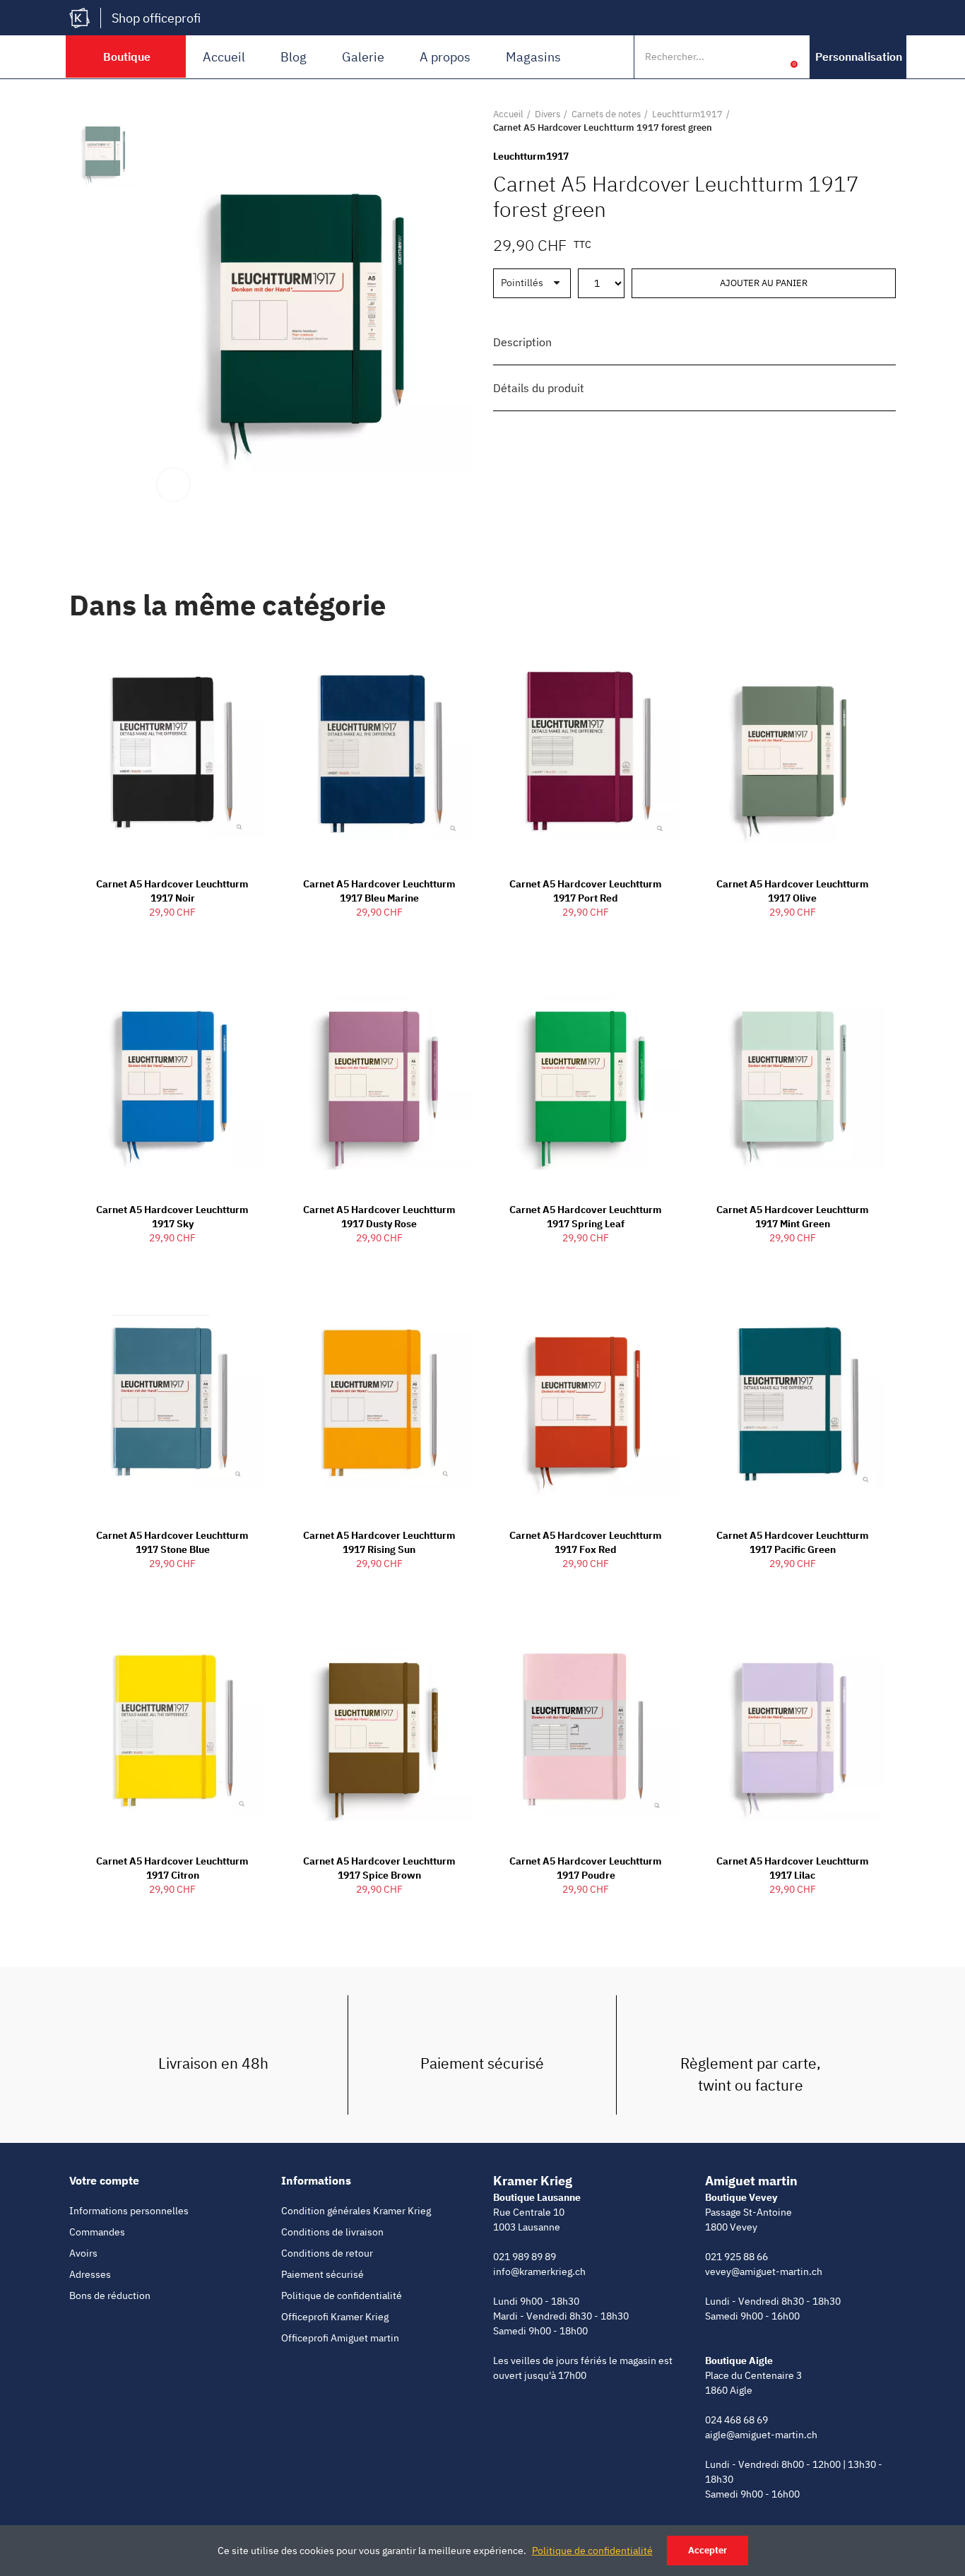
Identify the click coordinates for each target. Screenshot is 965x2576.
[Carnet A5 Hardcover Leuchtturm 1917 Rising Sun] (380, 1402)
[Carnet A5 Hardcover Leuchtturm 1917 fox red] (586, 1402)
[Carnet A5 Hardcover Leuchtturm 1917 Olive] (793, 752)
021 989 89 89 (525, 2257)
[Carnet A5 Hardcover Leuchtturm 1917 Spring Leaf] (586, 1077)
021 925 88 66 (736, 2257)
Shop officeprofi (156, 18)
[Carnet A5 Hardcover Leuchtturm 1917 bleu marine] (380, 752)
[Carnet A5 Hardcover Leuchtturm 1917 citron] (173, 1728)
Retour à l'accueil (868, 121)
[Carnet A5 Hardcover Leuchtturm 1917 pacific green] (793, 1402)
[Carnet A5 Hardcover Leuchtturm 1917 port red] (586, 752)
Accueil (224, 57)
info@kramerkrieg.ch (539, 2271)
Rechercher (742, 57)
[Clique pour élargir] (173, 484)
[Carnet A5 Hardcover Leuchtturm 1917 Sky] (173, 1077)
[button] (859, 57)
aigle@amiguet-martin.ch (761, 2435)
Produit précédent (850, 121)
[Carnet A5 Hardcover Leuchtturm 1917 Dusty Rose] (380, 1077)
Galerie (363, 57)
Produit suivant (885, 121)
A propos (445, 57)
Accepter (708, 2550)
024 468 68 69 (736, 2420)
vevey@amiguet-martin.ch (764, 2271)
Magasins (533, 57)
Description (522, 342)
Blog (294, 57)
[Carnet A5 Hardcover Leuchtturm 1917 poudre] (586, 1728)
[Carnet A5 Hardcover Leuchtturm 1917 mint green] (793, 1077)
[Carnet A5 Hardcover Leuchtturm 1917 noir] (173, 752)
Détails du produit (539, 388)
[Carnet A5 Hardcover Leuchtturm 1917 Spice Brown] (380, 1728)
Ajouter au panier (764, 283)
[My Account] (772, 57)
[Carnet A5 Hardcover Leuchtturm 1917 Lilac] (793, 1728)
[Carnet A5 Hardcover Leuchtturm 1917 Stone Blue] (173, 1402)
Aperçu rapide (230, 661)
